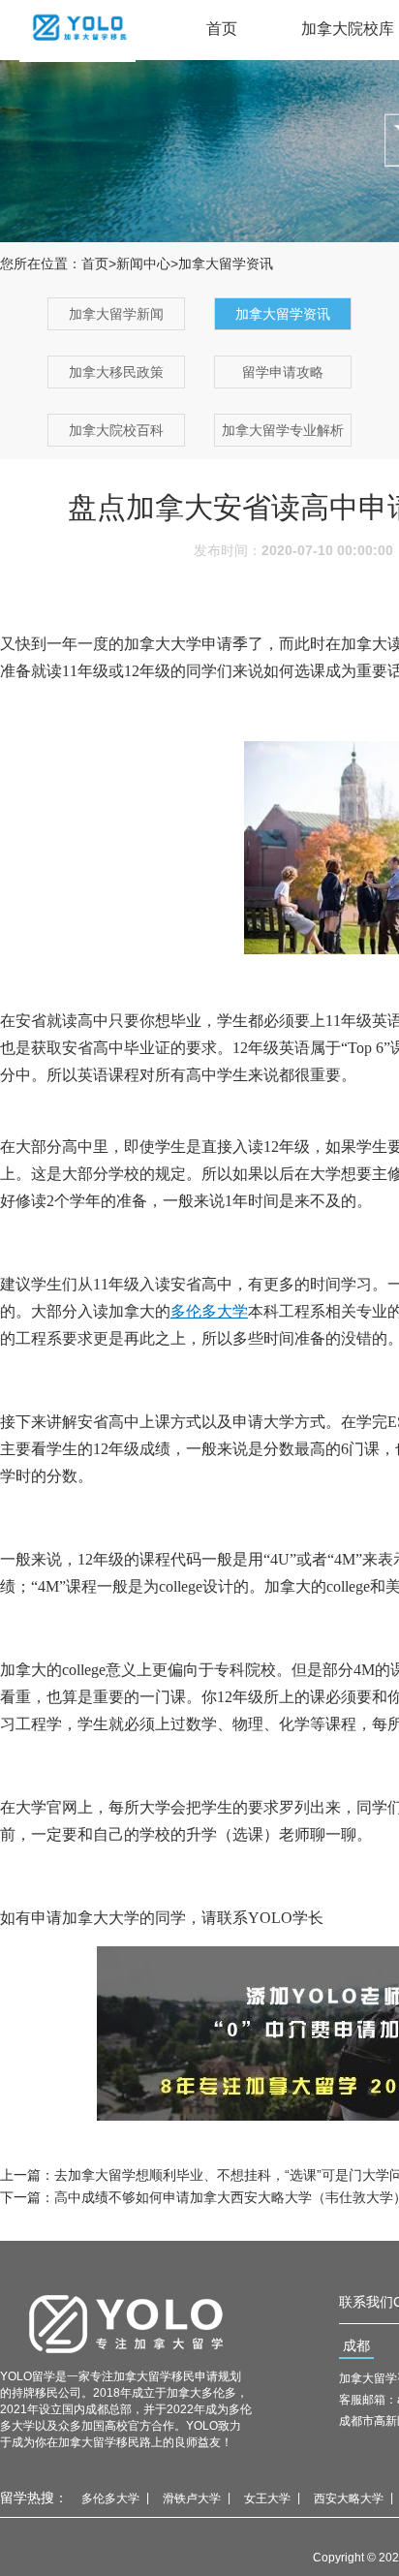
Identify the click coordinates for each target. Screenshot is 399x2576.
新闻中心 (143, 264)
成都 (356, 2345)
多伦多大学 (110, 2498)
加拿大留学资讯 (283, 314)
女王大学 (267, 2498)
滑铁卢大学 (192, 2498)
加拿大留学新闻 (116, 314)
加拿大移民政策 (116, 372)
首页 (222, 29)
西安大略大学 (349, 2498)
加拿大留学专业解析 (283, 430)
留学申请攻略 (283, 372)
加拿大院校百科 (116, 430)
